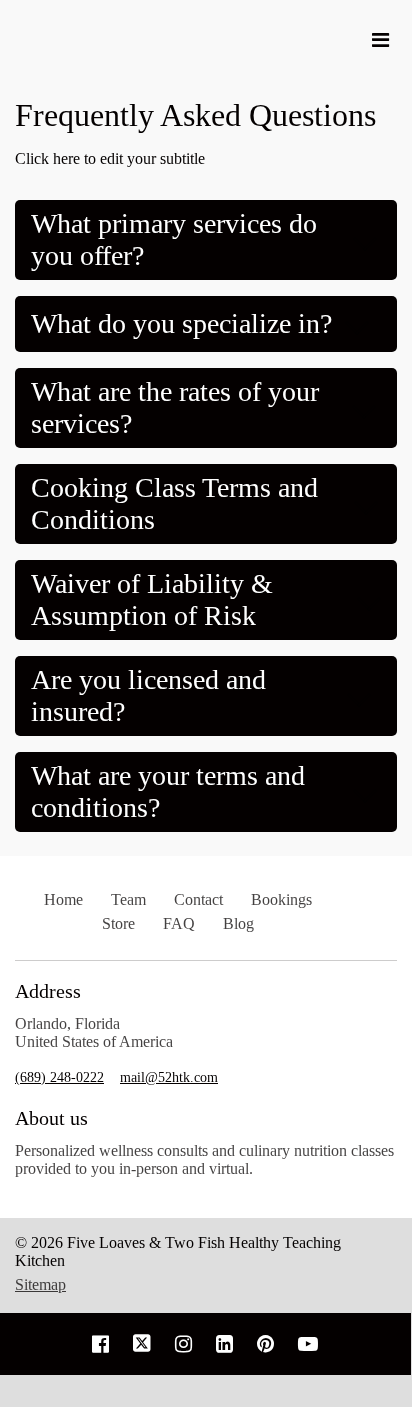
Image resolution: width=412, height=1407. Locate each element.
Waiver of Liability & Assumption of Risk (152, 599)
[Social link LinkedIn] (224, 1344)
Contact (198, 899)
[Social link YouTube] (308, 1344)
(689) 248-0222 (59, 1077)
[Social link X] (142, 1344)
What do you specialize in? (181, 323)
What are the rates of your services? (175, 407)
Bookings (281, 899)
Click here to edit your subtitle (110, 158)
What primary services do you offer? (174, 239)
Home (63, 899)
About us (51, 1118)
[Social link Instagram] (183, 1344)
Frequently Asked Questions (195, 115)
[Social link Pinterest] (265, 1344)
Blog (238, 923)
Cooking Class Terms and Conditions (174, 503)
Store (118, 923)
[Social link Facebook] (100, 1344)
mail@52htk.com (169, 1077)
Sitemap (40, 1284)
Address (48, 991)
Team (128, 899)
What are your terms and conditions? (168, 791)
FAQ (179, 923)
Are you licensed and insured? (148, 695)
